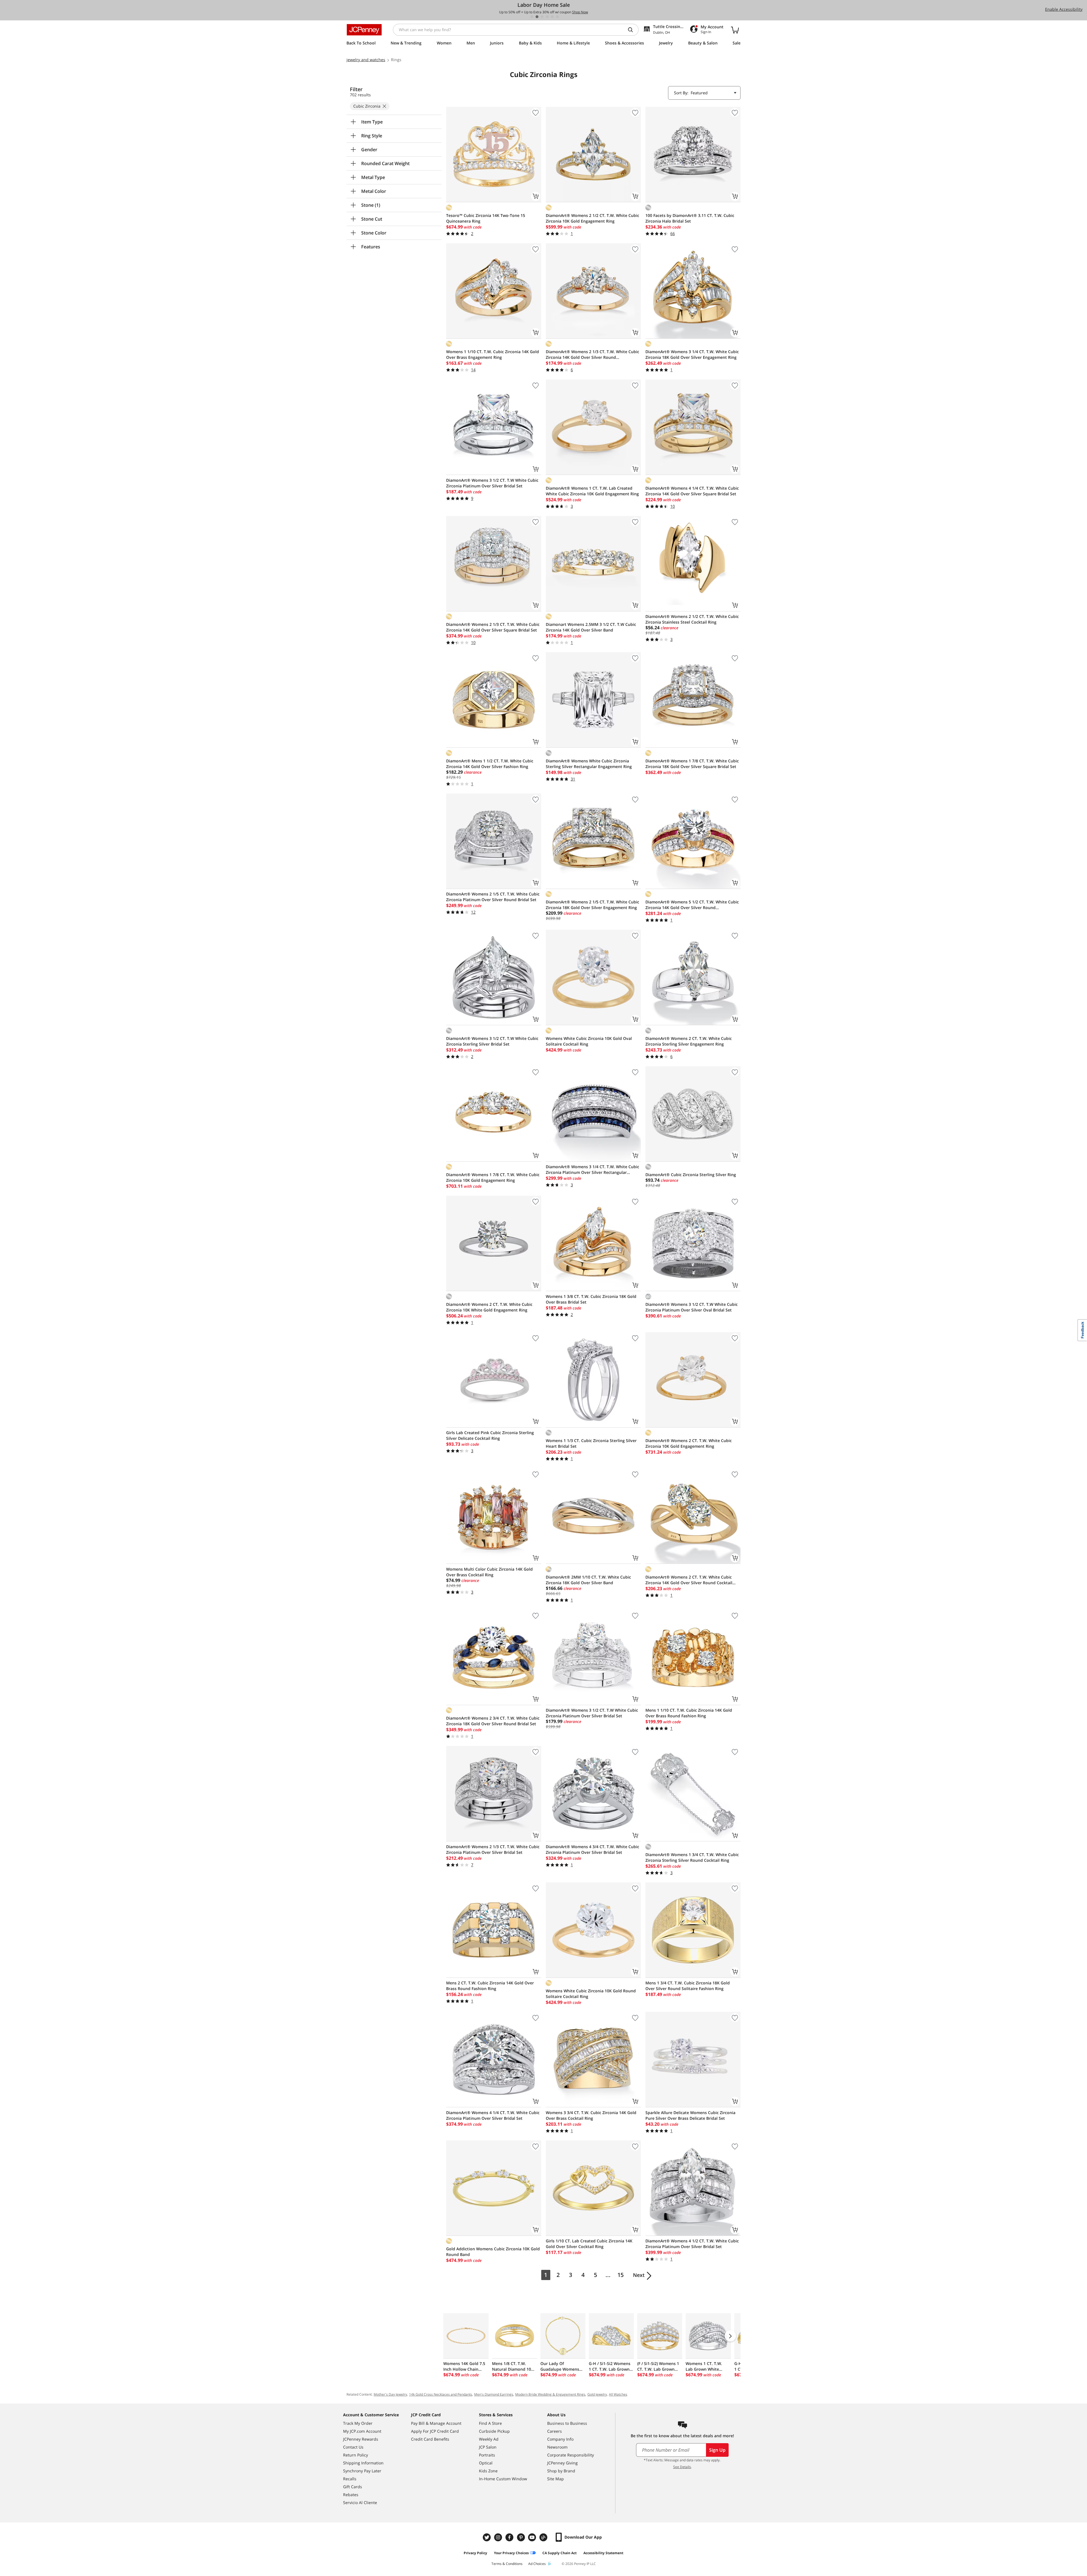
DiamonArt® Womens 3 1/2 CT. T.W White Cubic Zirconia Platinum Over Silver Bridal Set (492, 483)
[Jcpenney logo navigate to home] (364, 30)
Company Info (560, 2439)
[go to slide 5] (552, 17)
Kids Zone (488, 2471)
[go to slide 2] (537, 17)
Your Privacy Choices (511, 2553)
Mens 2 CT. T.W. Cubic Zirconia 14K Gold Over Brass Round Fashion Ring (490, 1986)
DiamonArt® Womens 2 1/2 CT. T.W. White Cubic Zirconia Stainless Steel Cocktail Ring (692, 619)
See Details (682, 2467)
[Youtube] (533, 2537)
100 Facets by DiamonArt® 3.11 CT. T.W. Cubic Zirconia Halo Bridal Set (690, 218)
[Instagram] (499, 2537)
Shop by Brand (561, 2471)
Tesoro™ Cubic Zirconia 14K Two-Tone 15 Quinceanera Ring (486, 218)
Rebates (351, 2495)
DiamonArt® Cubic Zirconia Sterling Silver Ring (691, 1175)
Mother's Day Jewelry (390, 2394)
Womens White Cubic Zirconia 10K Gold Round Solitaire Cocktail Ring (591, 1994)
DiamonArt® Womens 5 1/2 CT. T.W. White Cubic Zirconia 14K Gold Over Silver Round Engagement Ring (692, 905)
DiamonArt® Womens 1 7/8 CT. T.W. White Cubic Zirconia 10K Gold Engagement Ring (493, 1177)
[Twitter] (487, 2537)
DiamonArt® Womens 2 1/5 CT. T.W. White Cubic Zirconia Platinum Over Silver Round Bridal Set (493, 897)
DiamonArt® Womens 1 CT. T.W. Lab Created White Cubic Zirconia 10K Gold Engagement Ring (592, 491)
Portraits (487, 2455)
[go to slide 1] (532, 17)
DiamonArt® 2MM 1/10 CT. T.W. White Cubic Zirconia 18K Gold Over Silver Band (588, 1580)
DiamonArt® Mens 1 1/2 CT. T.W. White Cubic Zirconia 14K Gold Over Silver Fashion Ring (490, 764)
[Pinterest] (521, 2537)
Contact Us (353, 2447)
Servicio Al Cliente (360, 2503)
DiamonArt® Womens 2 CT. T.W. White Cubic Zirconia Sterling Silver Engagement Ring (689, 1041)
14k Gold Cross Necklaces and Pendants (441, 2394)
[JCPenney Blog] (544, 2537)
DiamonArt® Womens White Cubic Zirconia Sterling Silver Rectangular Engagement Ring (589, 764)
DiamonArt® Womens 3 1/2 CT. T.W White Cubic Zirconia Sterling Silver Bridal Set (492, 1041)
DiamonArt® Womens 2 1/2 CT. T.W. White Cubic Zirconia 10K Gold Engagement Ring (592, 218)
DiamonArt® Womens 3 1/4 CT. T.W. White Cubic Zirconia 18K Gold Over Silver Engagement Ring (692, 354)
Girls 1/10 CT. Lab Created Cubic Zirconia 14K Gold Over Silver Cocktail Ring (589, 2244)
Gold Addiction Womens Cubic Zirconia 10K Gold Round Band (493, 2252)
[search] (633, 30)
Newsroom (557, 2447)
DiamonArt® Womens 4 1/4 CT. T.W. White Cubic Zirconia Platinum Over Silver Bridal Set (493, 2115)
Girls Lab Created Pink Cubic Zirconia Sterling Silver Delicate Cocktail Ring (490, 1435)
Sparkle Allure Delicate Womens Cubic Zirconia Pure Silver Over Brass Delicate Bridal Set (690, 2115)
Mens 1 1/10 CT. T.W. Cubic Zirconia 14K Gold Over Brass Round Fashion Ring (689, 1713)
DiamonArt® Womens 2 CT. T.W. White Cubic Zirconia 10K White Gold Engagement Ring (489, 1307)
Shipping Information (363, 2463)
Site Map (556, 2479)
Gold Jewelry (597, 2394)
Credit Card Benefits (430, 2439)
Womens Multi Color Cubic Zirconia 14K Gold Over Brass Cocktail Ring (489, 1572)
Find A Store (490, 2423)
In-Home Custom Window (503, 2479)
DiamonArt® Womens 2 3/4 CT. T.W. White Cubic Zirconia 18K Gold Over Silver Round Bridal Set (493, 1721)
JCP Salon (488, 2447)
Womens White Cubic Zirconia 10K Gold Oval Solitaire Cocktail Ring (589, 1041)
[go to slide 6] (557, 17)
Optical (486, 2463)
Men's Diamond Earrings (494, 2394)
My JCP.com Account (362, 2431)
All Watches (618, 2394)
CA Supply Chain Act (559, 2553)
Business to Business (567, 2423)
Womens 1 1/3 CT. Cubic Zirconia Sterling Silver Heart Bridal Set (591, 1443)
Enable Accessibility (1064, 9)
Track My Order (358, 2423)
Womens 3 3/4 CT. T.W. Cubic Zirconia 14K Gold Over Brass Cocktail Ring (591, 2115)
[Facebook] (510, 2537)
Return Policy (356, 2455)
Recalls (350, 2479)
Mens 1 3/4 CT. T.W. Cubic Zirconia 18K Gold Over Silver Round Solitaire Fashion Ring (688, 1986)
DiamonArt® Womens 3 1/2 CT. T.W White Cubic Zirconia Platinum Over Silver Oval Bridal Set (692, 1307)
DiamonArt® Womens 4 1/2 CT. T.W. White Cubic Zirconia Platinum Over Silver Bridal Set (692, 2244)
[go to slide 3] (542, 17)
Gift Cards (353, 2487)
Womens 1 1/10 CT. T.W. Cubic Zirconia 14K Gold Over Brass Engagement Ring (493, 354)
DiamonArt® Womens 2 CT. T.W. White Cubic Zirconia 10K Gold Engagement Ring (689, 1443)
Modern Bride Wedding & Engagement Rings (550, 2394)
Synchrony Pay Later (362, 2471)
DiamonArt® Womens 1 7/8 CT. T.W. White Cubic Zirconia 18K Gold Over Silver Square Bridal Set (692, 764)
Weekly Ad (489, 2439)
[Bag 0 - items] (735, 30)
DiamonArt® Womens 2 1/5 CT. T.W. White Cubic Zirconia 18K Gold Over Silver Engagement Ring (592, 905)
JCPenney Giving (562, 2463)
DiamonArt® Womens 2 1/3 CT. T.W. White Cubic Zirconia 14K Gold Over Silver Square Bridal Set (493, 627)
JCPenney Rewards (361, 2439)
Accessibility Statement (603, 2553)
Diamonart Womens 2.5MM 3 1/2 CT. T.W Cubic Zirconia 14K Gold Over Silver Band (591, 627)
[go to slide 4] (547, 17)
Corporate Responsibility (571, 2455)
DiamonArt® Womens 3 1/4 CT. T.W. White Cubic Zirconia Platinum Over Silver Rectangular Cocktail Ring (592, 1170)
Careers (555, 2431)
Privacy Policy (475, 2553)
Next (639, 2275)
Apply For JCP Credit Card (435, 2431)
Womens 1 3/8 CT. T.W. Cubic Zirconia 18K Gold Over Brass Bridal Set (591, 1299)
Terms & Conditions (507, 2564)
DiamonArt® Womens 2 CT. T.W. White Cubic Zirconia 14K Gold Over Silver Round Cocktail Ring (689, 1580)
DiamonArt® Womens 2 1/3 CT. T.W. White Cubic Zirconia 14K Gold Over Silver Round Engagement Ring (592, 355)
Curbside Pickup (494, 2431)
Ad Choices (537, 2564)
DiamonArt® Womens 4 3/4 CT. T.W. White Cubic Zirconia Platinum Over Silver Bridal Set (592, 1849)
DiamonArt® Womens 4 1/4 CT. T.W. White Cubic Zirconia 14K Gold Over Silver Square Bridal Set (692, 491)
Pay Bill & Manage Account (436, 2423)
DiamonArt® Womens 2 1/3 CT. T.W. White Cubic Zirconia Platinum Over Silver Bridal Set (493, 1849)
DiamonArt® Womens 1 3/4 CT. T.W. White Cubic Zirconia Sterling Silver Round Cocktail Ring (692, 1857)
